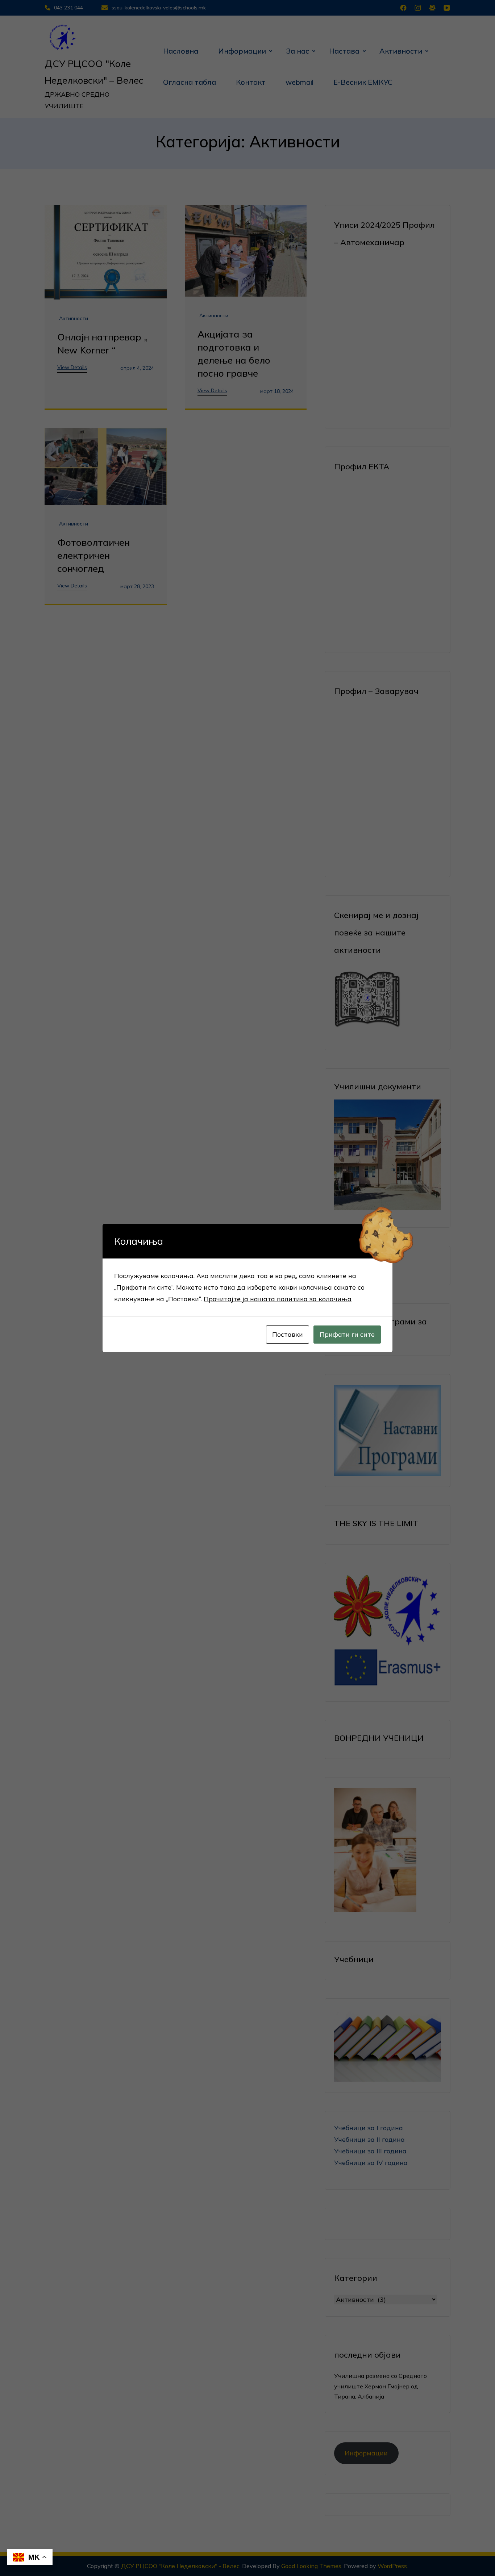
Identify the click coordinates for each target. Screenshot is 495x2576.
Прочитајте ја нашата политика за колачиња (278, 1299)
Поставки (288, 1334)
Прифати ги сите (347, 1334)
